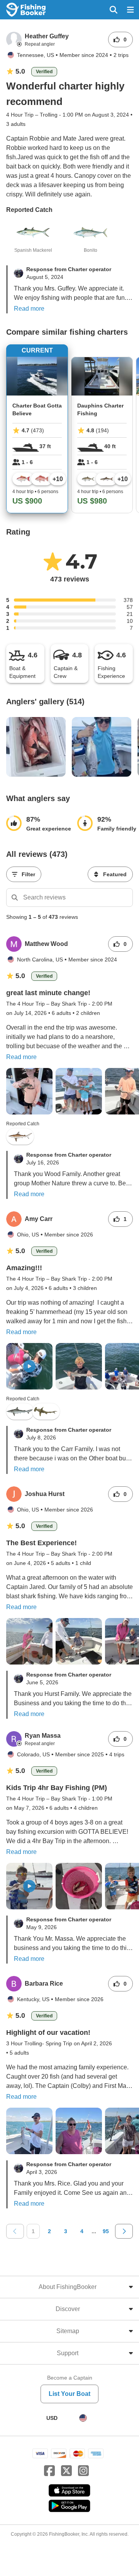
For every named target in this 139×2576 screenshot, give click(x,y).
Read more (29, 309)
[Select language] (83, 2418)
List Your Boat (69, 2394)
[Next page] (124, 2231)
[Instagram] (83, 2471)
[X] (66, 2471)
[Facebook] (49, 2471)
